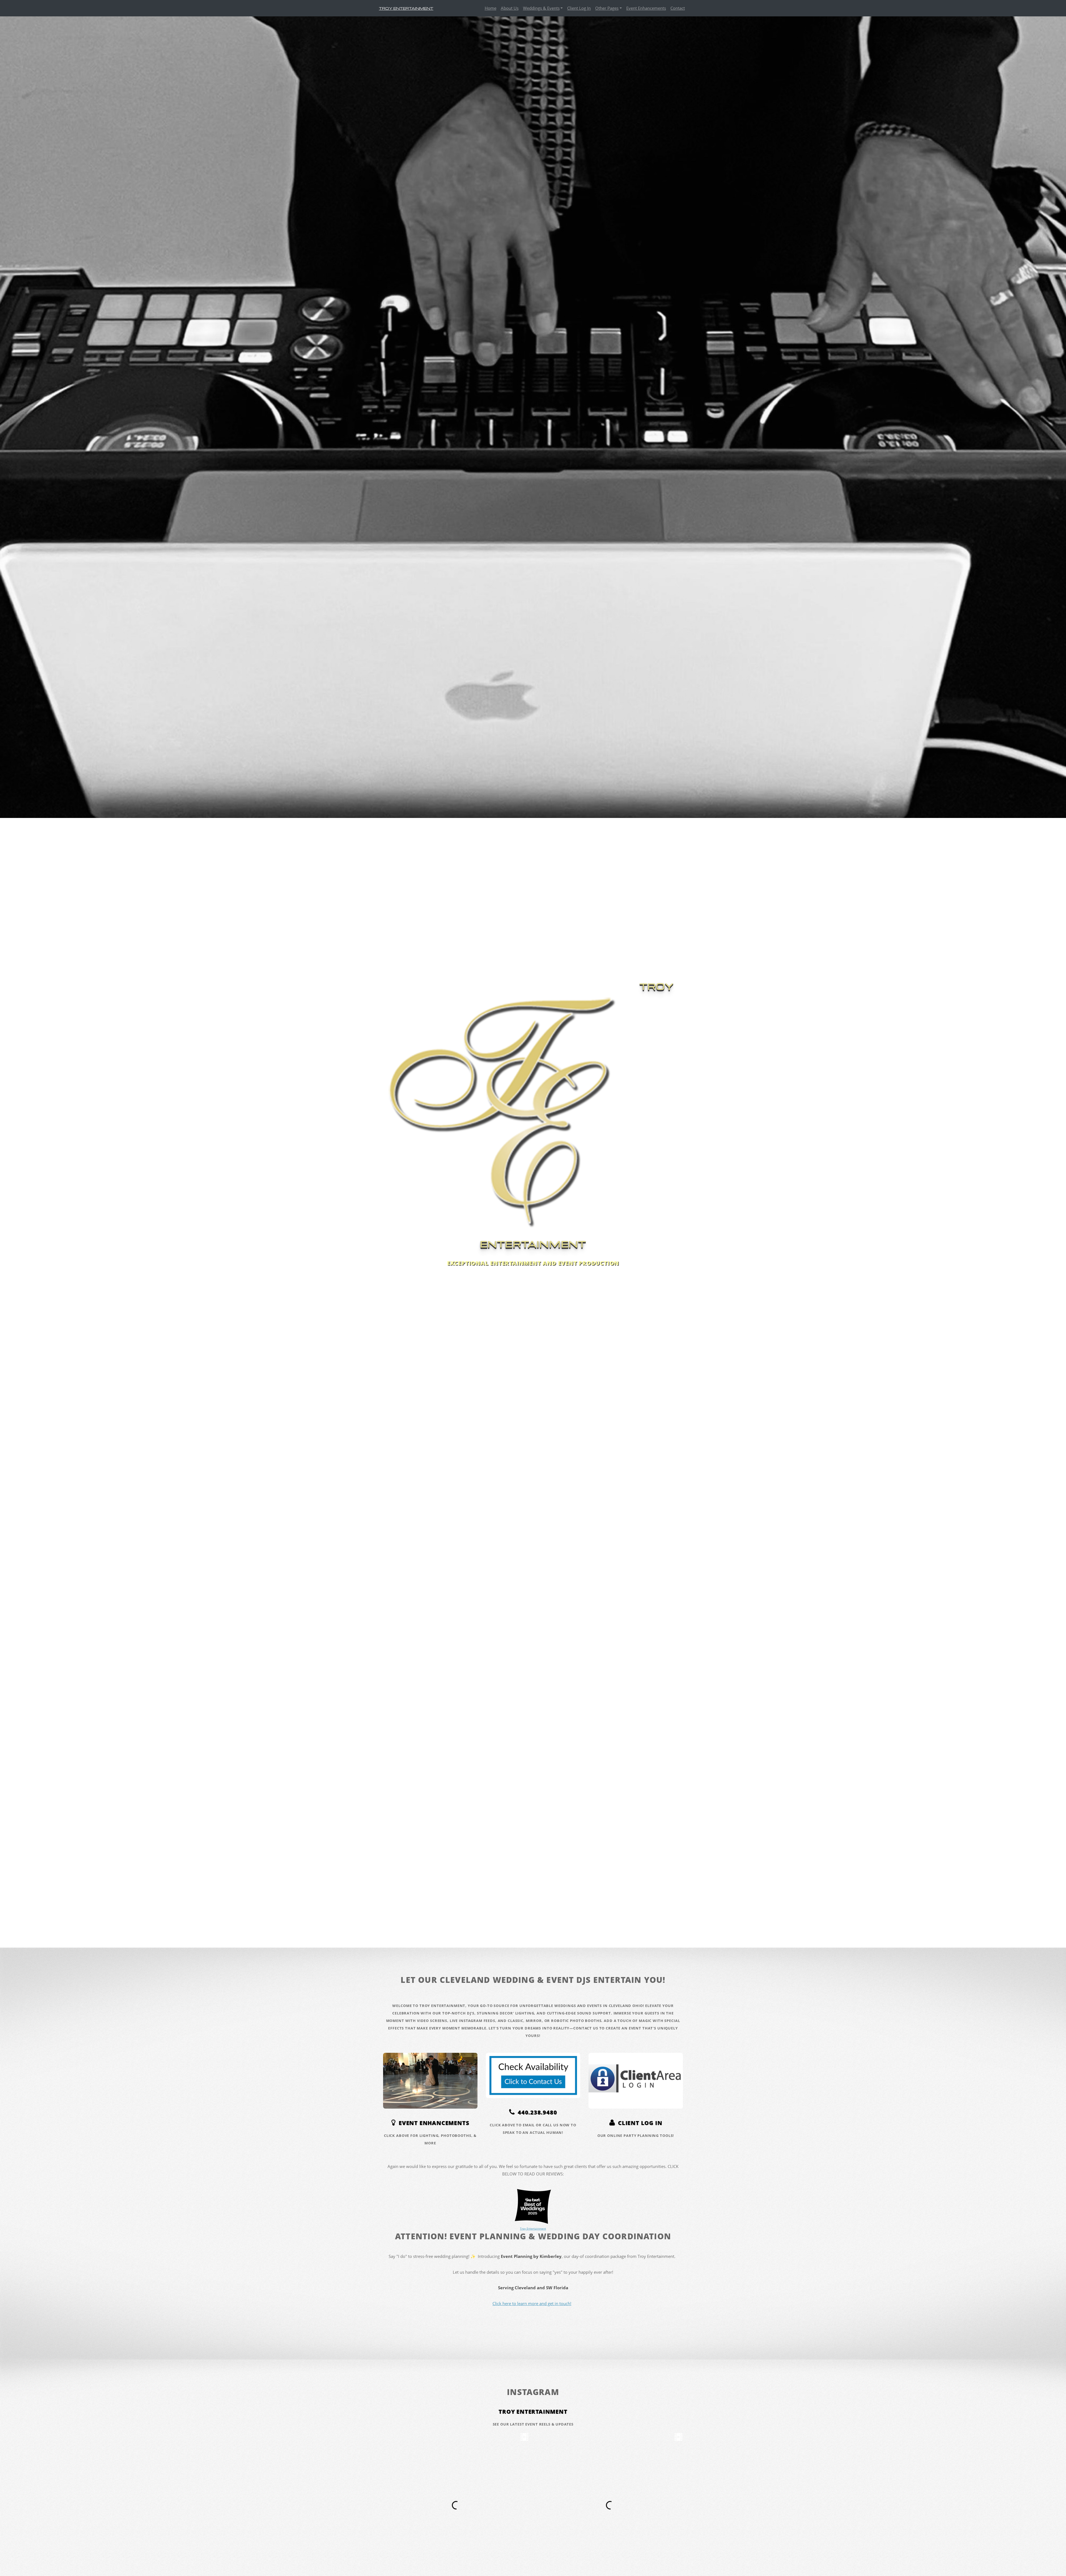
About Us (510, 8)
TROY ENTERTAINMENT (406, 8)
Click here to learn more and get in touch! (532, 2303)
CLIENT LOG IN (638, 2123)
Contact (678, 8)
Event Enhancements (646, 8)
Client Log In (579, 8)
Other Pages (607, 8)
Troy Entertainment (533, 2412)
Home (491, 8)
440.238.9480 (536, 2112)
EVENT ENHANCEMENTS (432, 2123)
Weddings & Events (541, 8)
